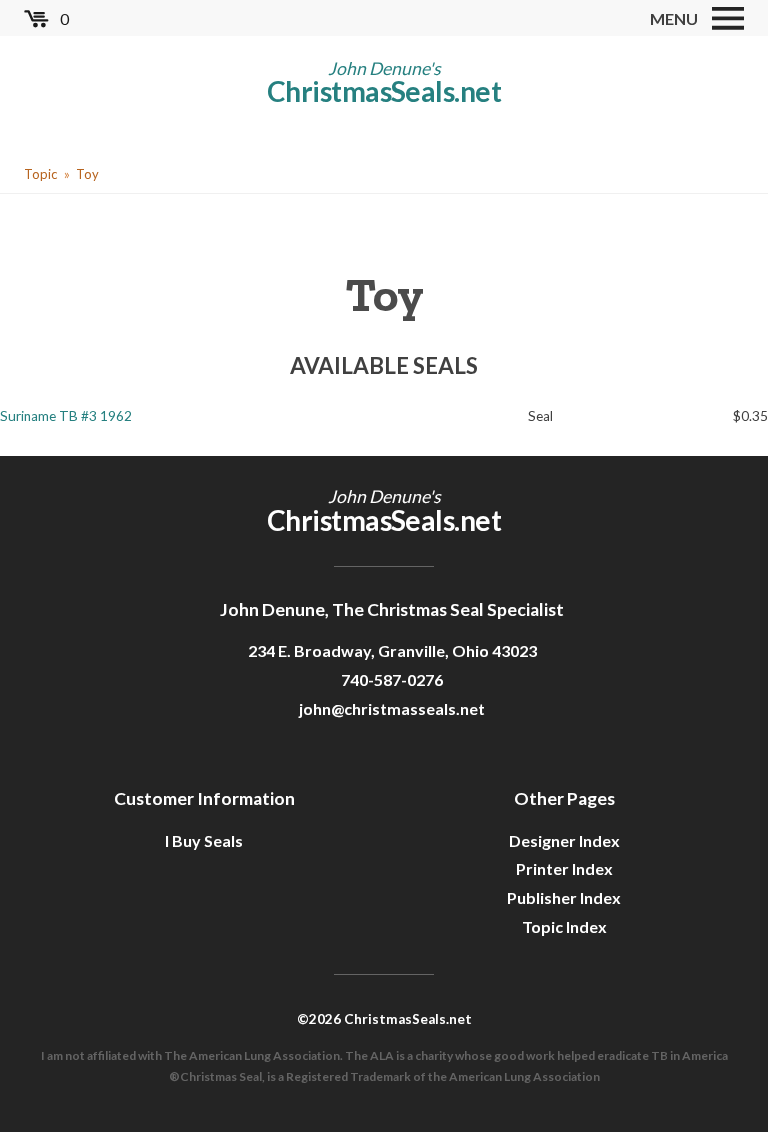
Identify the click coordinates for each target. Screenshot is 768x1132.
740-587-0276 (392, 679)
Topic (40, 174)
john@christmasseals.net (392, 708)
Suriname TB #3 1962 (66, 416)
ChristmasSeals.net (384, 91)
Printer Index (564, 868)
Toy (87, 174)
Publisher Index (564, 897)
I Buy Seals (204, 840)
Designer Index (564, 840)
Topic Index (564, 926)
